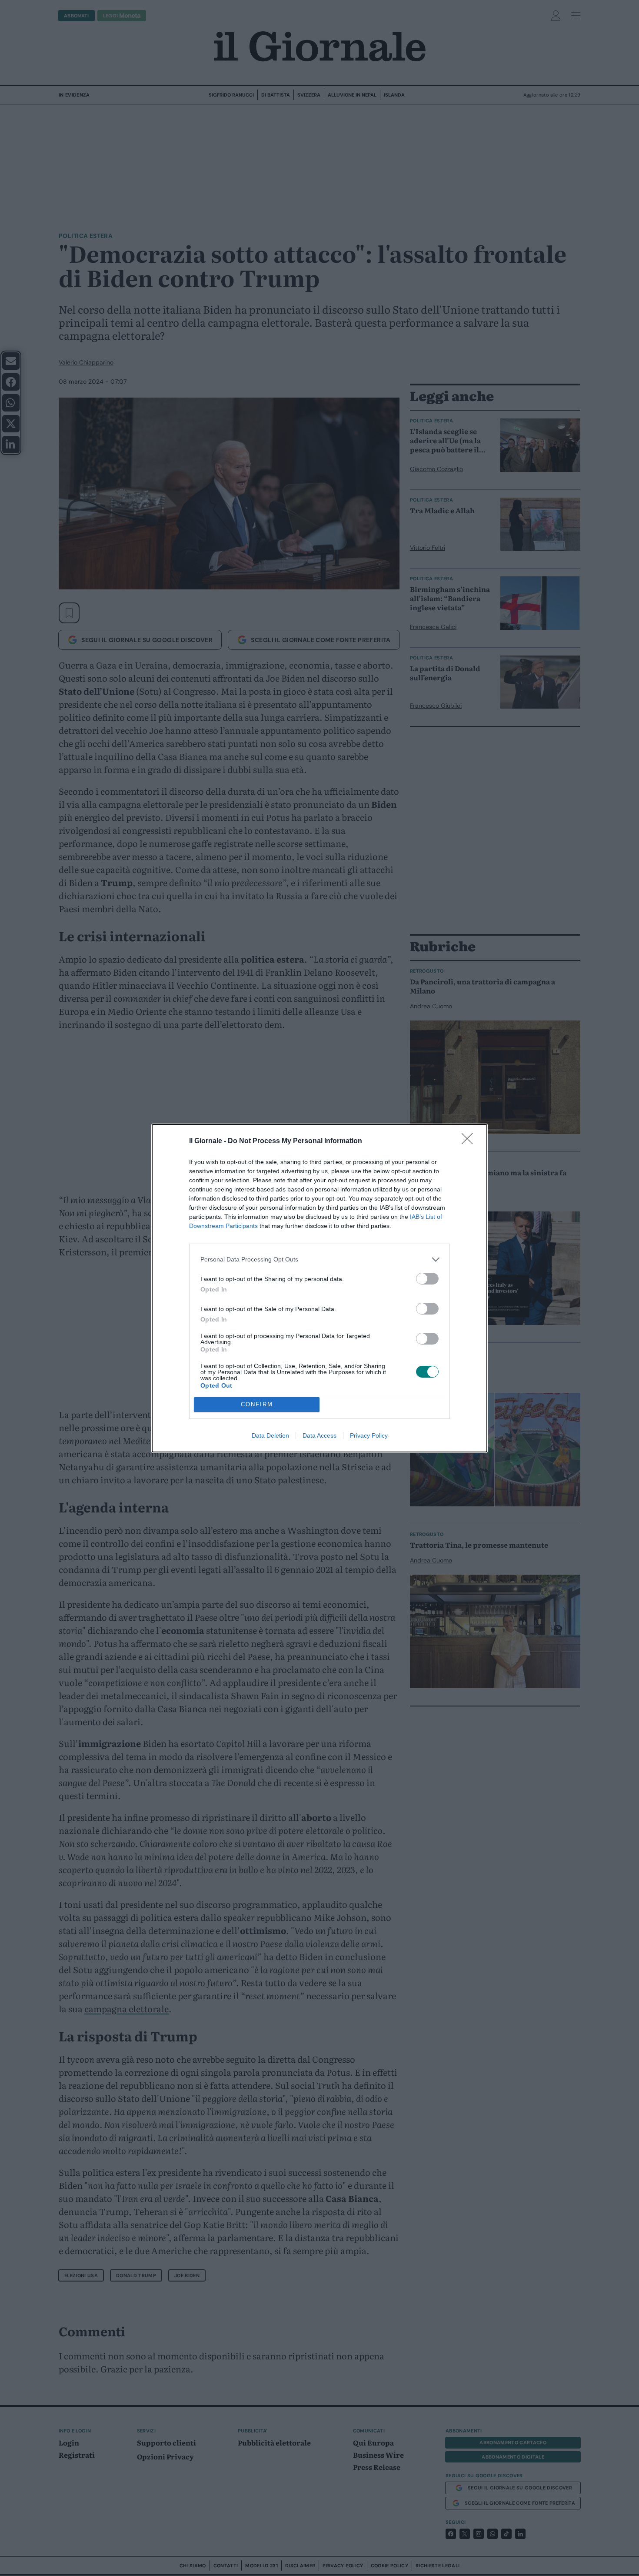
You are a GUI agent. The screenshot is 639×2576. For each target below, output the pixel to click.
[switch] (427, 1279)
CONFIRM (257, 1404)
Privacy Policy (369, 1435)
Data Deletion (270, 1435)
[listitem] (319, 1260)
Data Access (319, 1435)
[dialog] (319, 1288)
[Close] (470, 1141)
